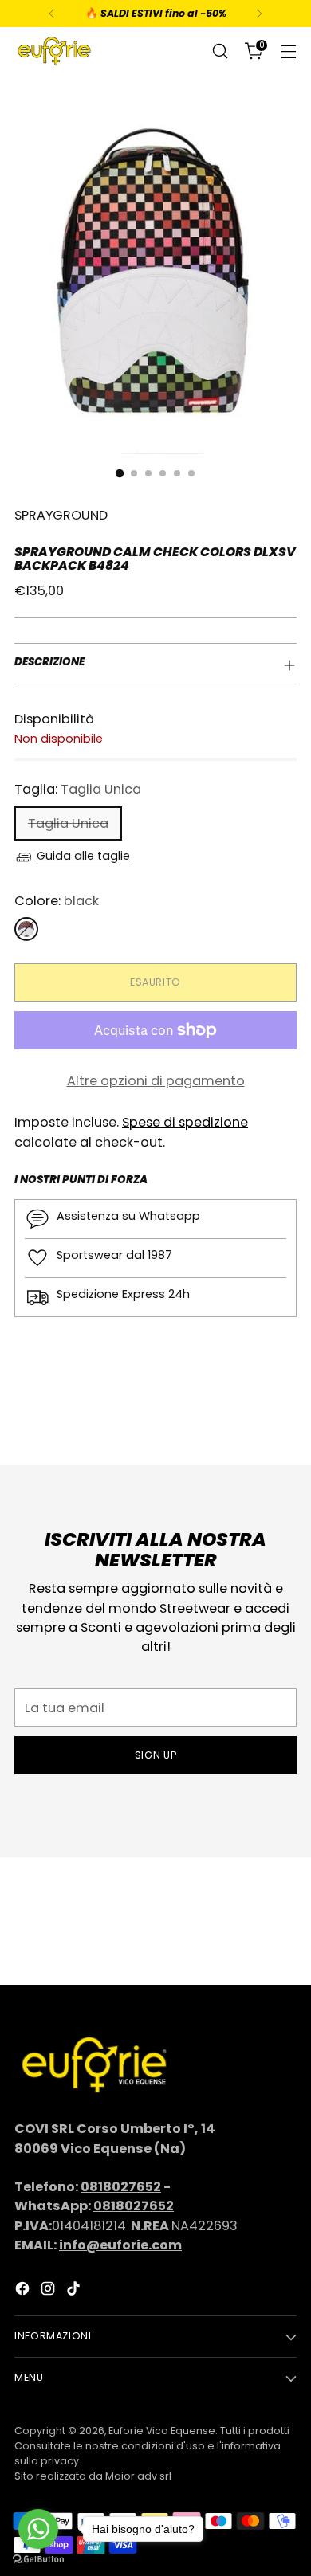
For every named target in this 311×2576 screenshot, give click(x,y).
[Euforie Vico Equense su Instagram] (49, 2291)
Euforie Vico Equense (162, 2431)
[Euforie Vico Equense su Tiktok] (75, 2291)
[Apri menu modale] (288, 51)
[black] (26, 929)
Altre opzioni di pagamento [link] (156, 1081)
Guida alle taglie (83, 856)
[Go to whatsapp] (38, 2529)
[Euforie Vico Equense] (54, 51)
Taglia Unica (68, 823)
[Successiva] (259, 14)
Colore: (57, 901)
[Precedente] (52, 14)
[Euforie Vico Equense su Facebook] (24, 2291)
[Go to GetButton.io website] (38, 2560)
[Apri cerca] (220, 51)
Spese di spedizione (185, 1122)
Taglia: (78, 789)
